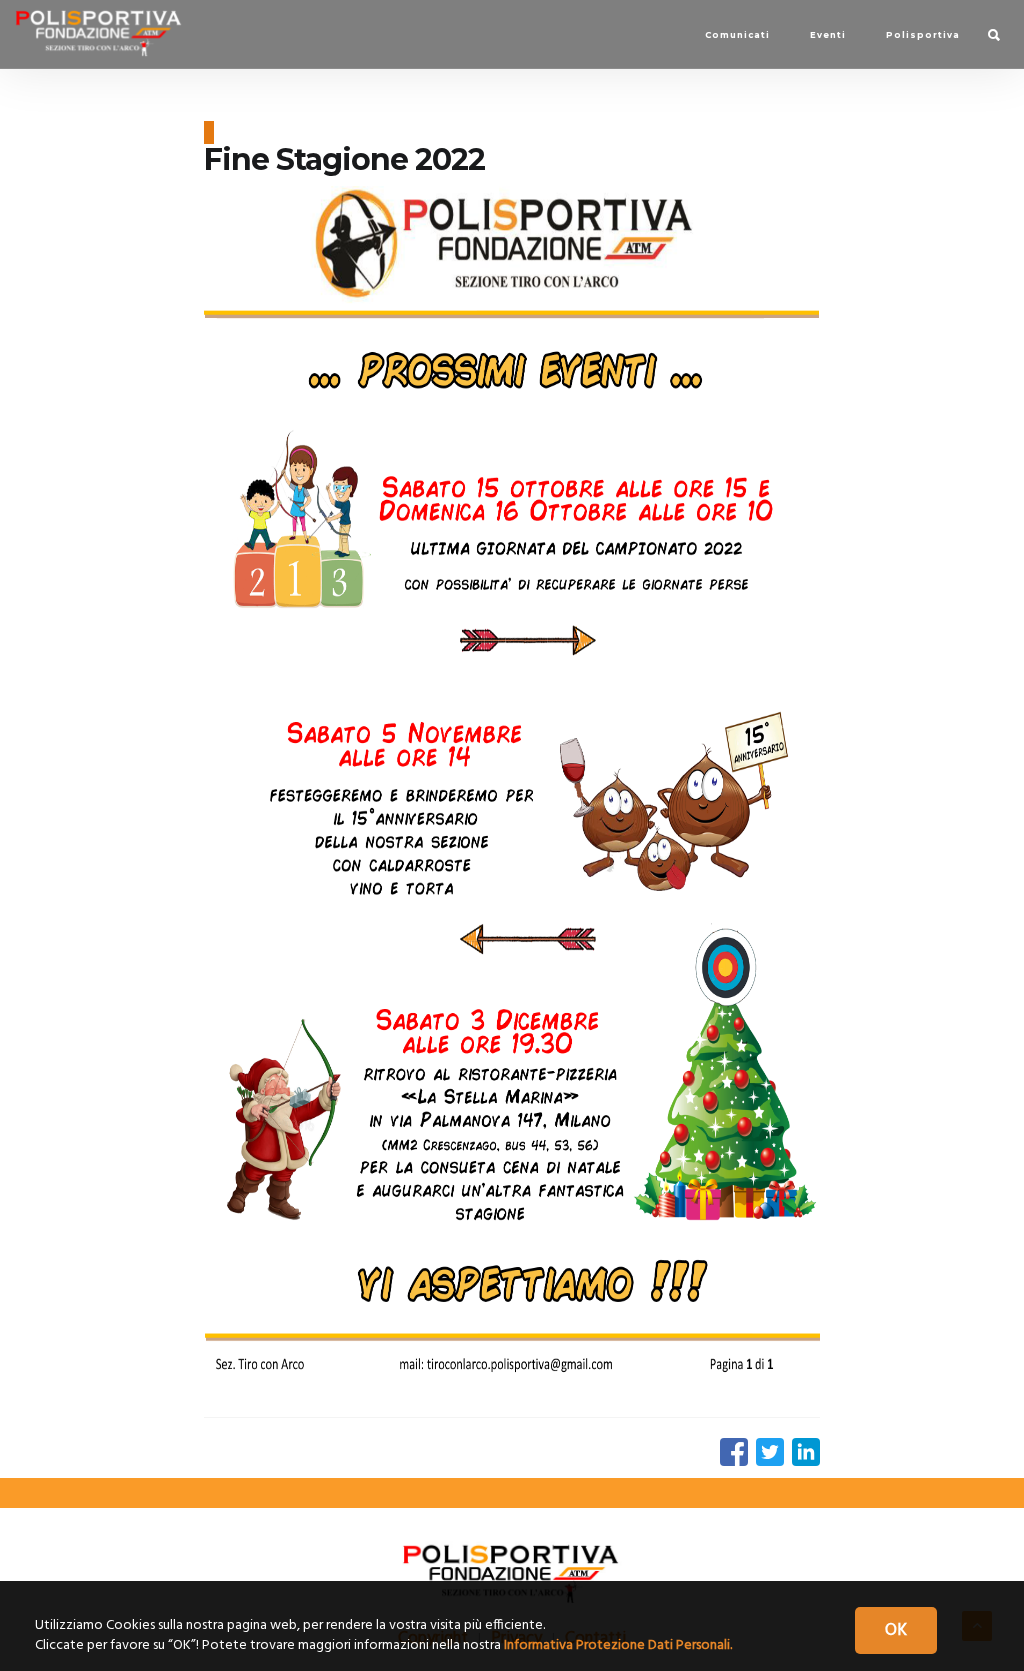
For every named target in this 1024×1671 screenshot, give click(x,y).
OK (896, 1630)
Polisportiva (923, 35)
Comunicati (737, 35)
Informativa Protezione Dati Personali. (618, 1645)
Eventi (828, 35)
